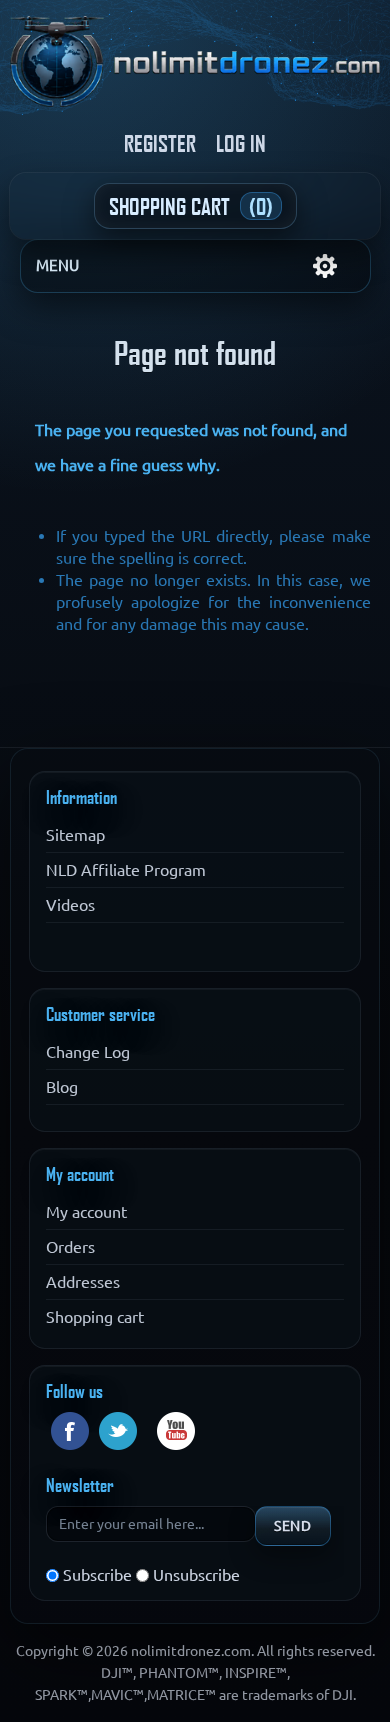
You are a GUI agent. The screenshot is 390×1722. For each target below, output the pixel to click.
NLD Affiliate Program (126, 870)
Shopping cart (95, 1317)
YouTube (176, 1431)
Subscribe (97, 1575)
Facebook (70, 1431)
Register (160, 143)
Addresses (83, 1282)
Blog (62, 1087)
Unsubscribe (196, 1575)
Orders (70, 1247)
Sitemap (75, 835)
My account (86, 1212)
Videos (70, 905)
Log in (241, 143)
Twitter (118, 1431)
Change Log (88, 1052)
